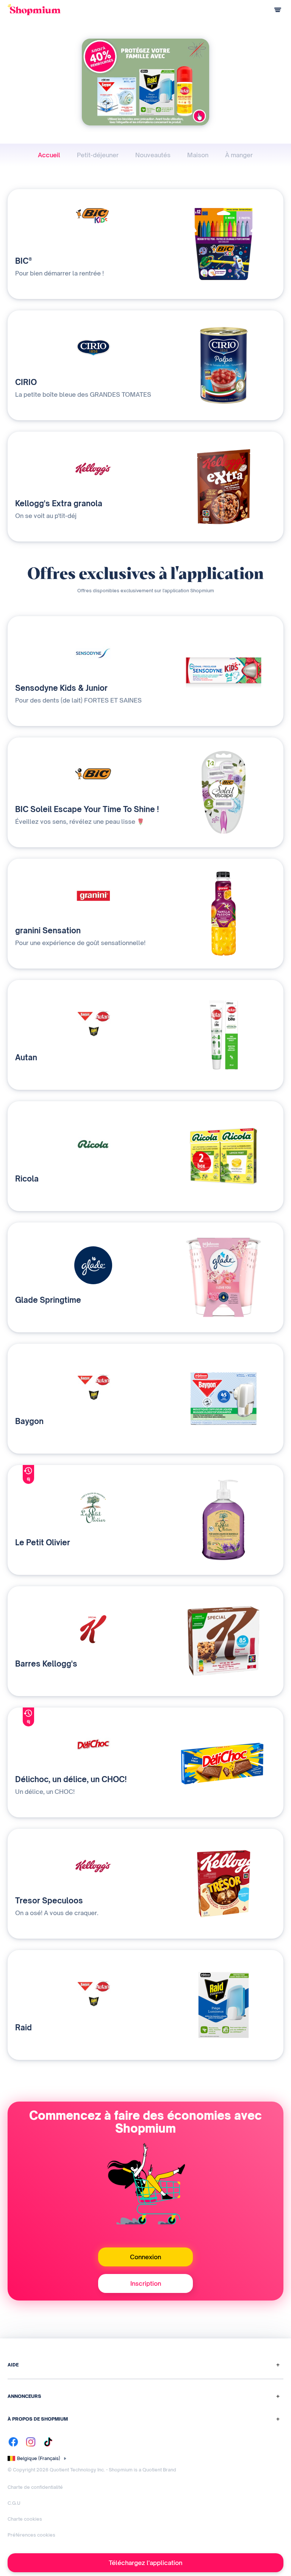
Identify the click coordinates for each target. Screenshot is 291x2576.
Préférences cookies (31, 2535)
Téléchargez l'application (145, 2563)
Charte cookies (25, 2519)
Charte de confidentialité (35, 2487)
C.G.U (14, 2503)
